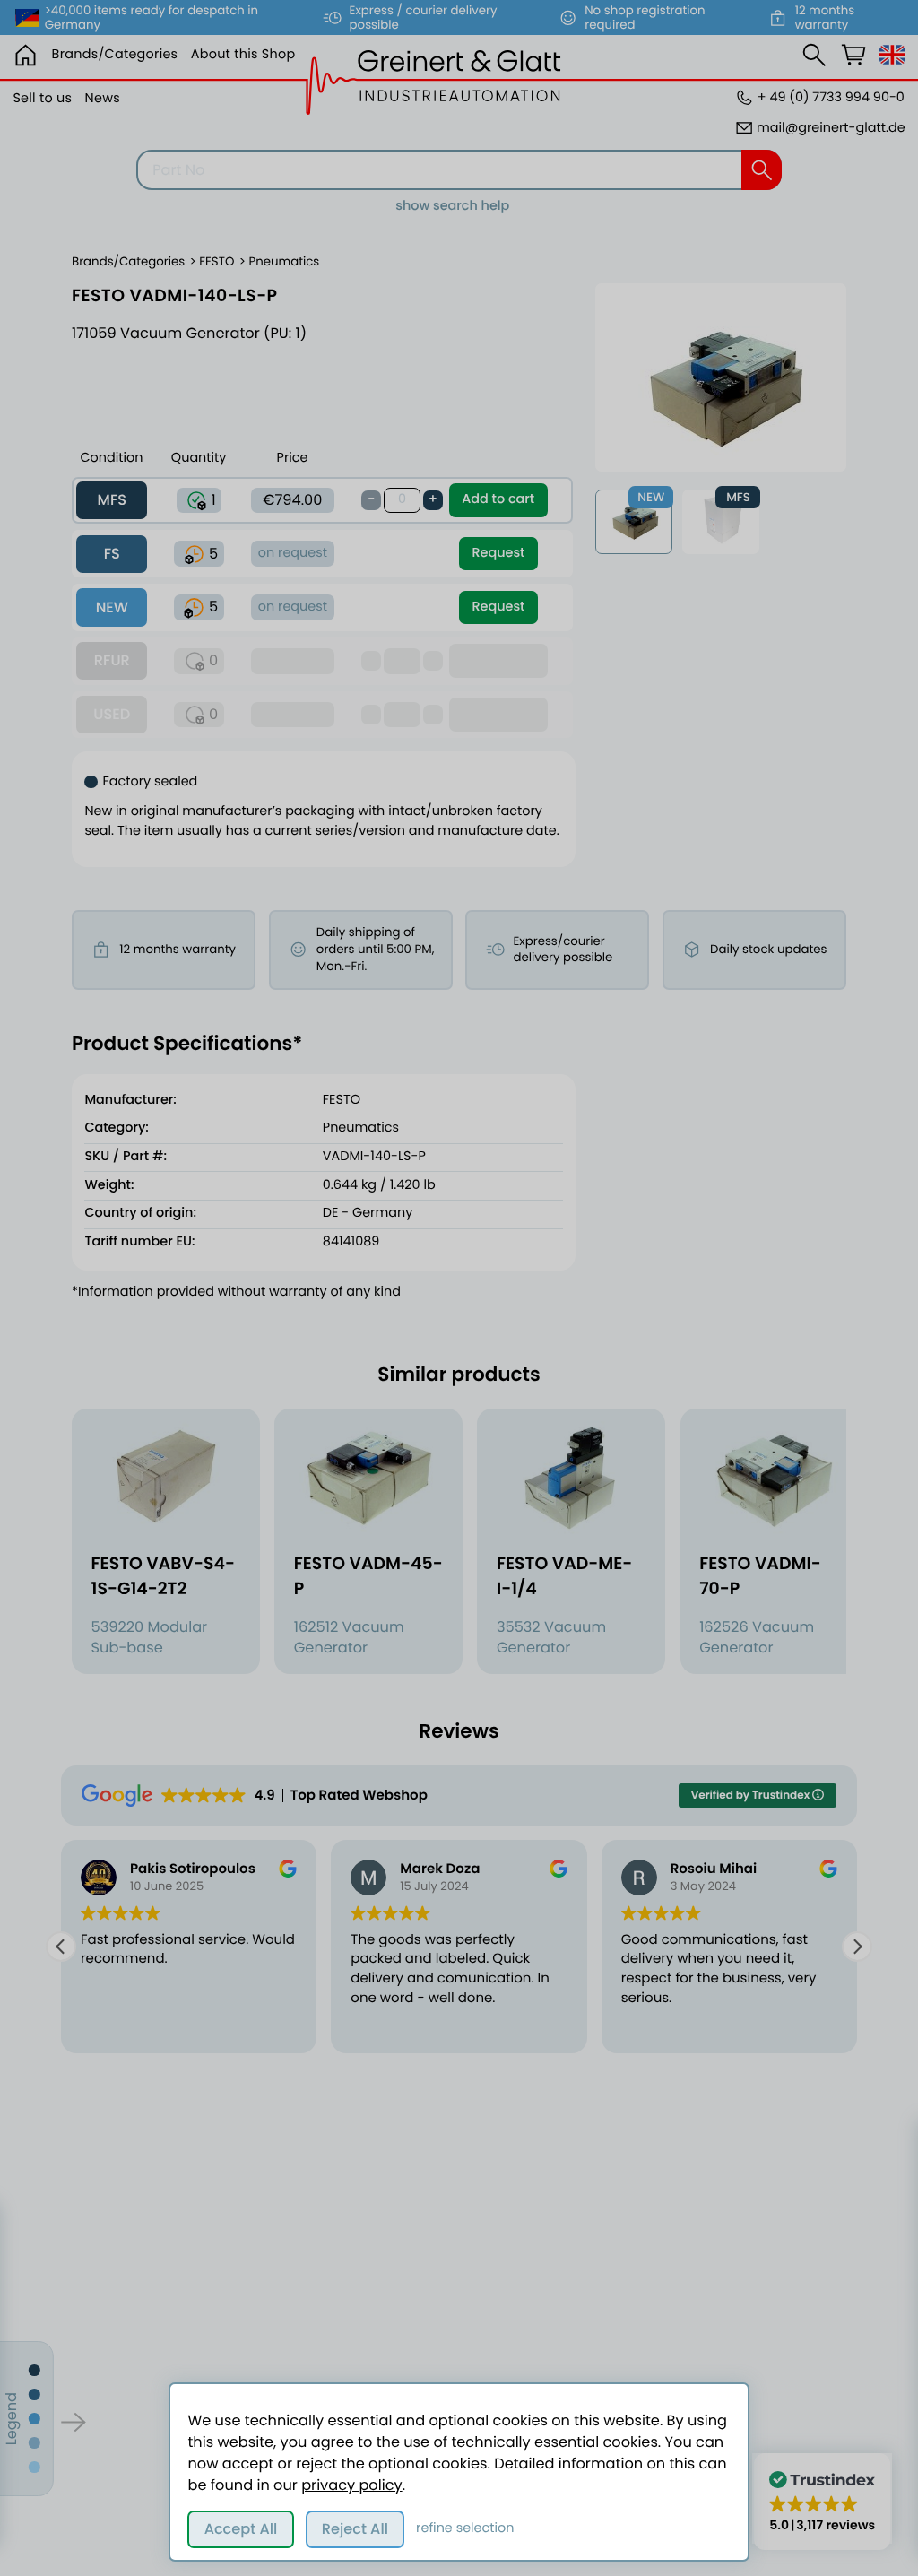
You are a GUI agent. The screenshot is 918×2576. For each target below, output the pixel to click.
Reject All (355, 2529)
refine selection (465, 2528)
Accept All (241, 2529)
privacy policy (351, 2485)
